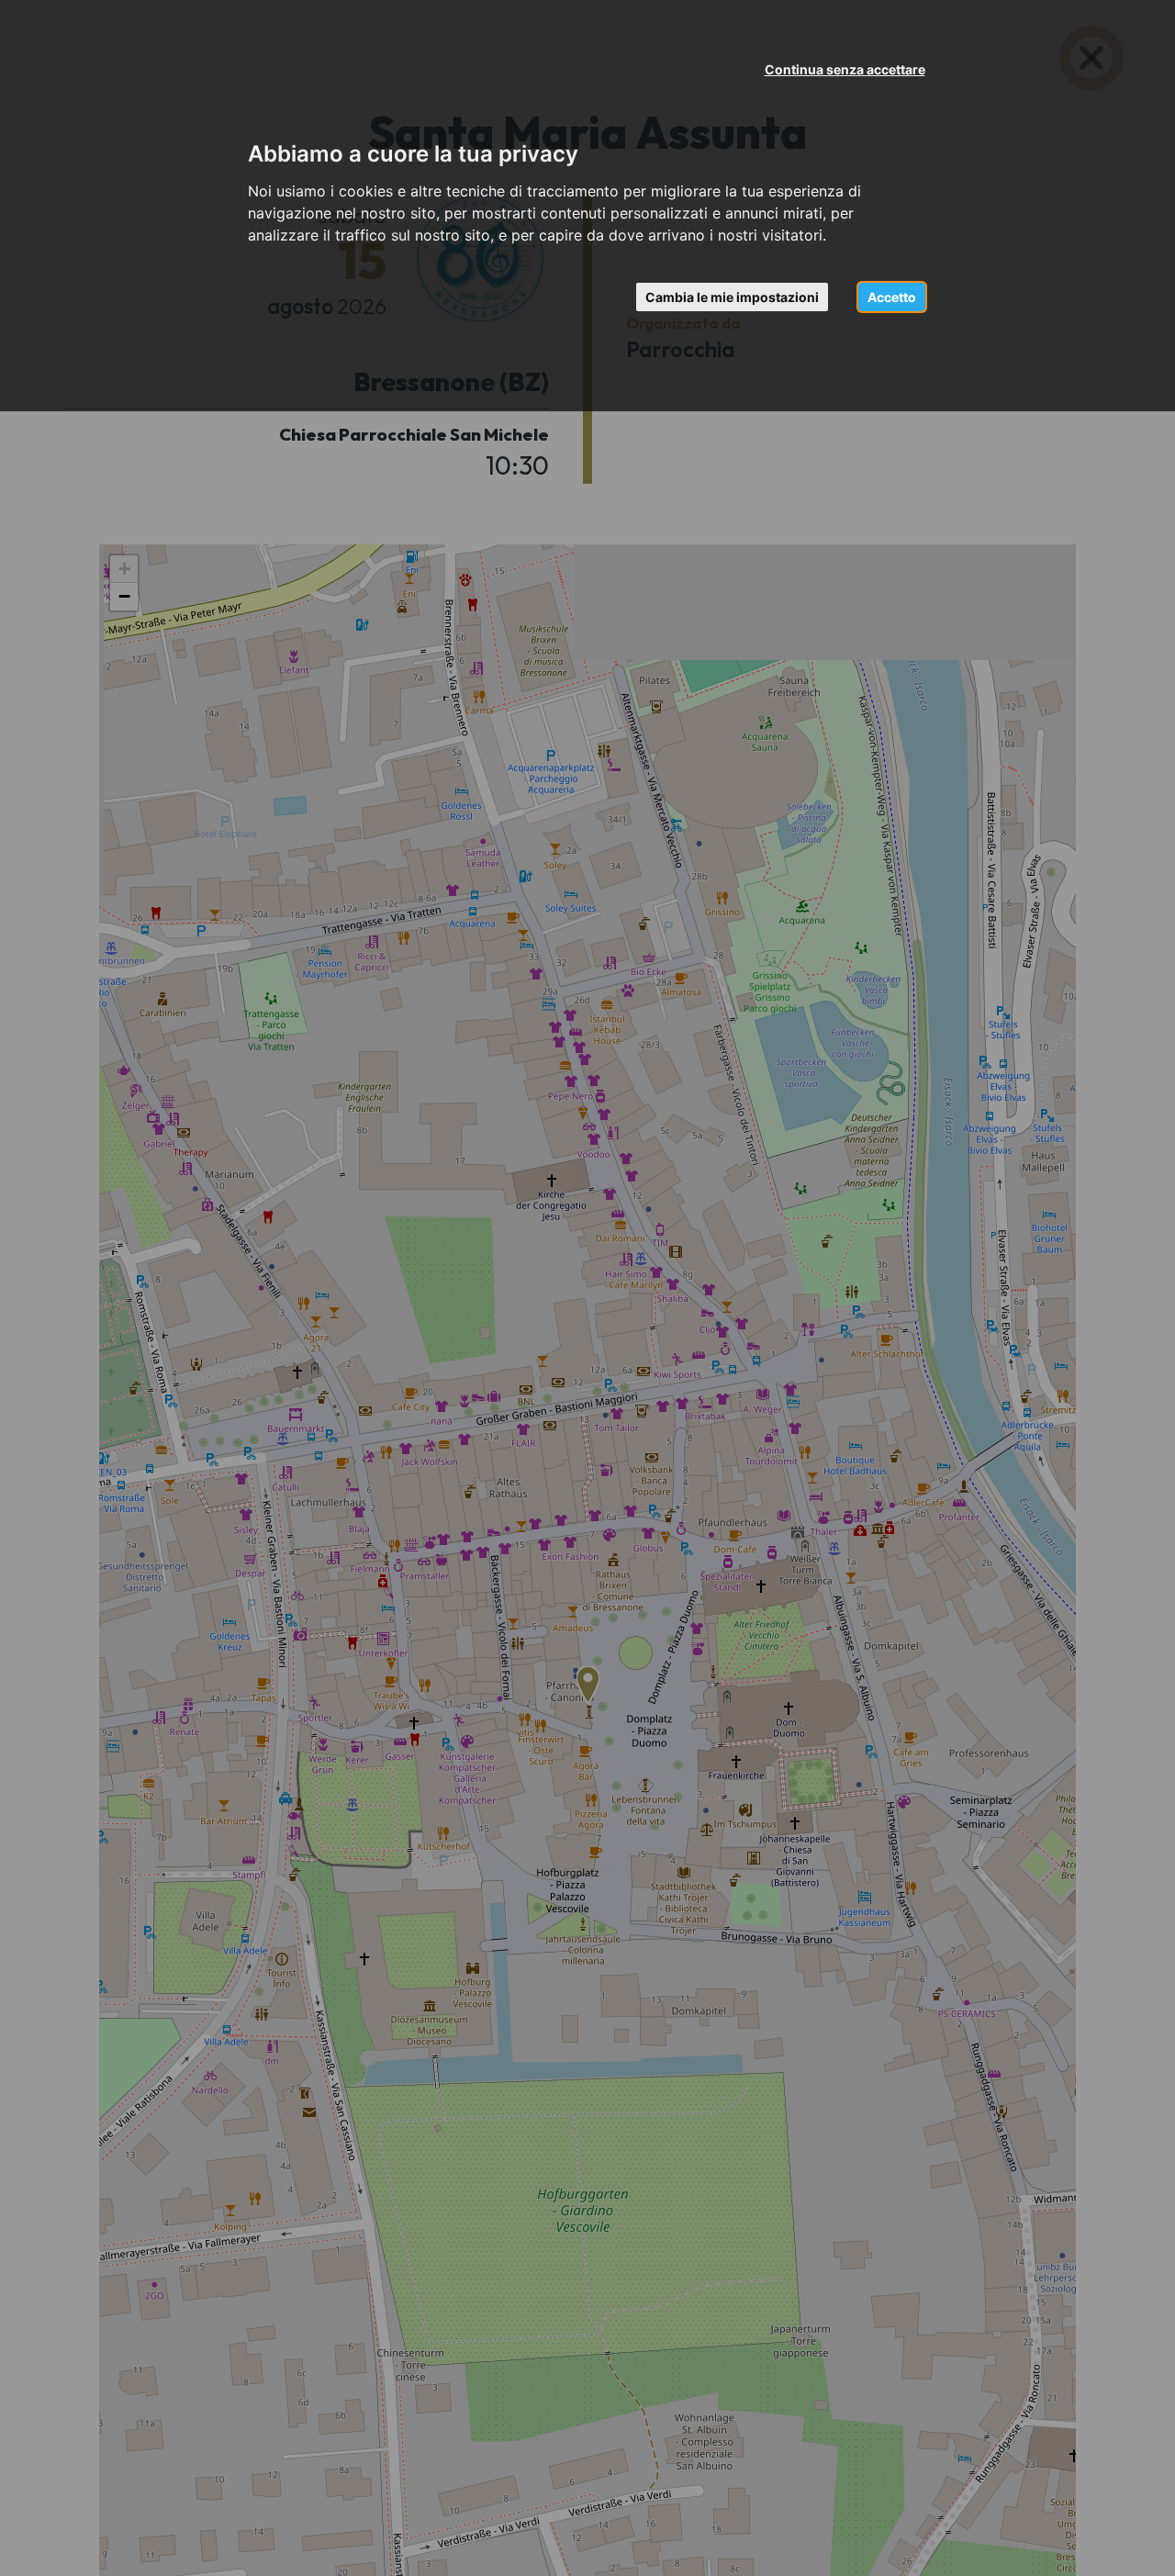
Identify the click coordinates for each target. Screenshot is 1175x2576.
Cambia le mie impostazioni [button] (732, 297)
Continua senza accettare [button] (845, 69)
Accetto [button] (892, 297)
